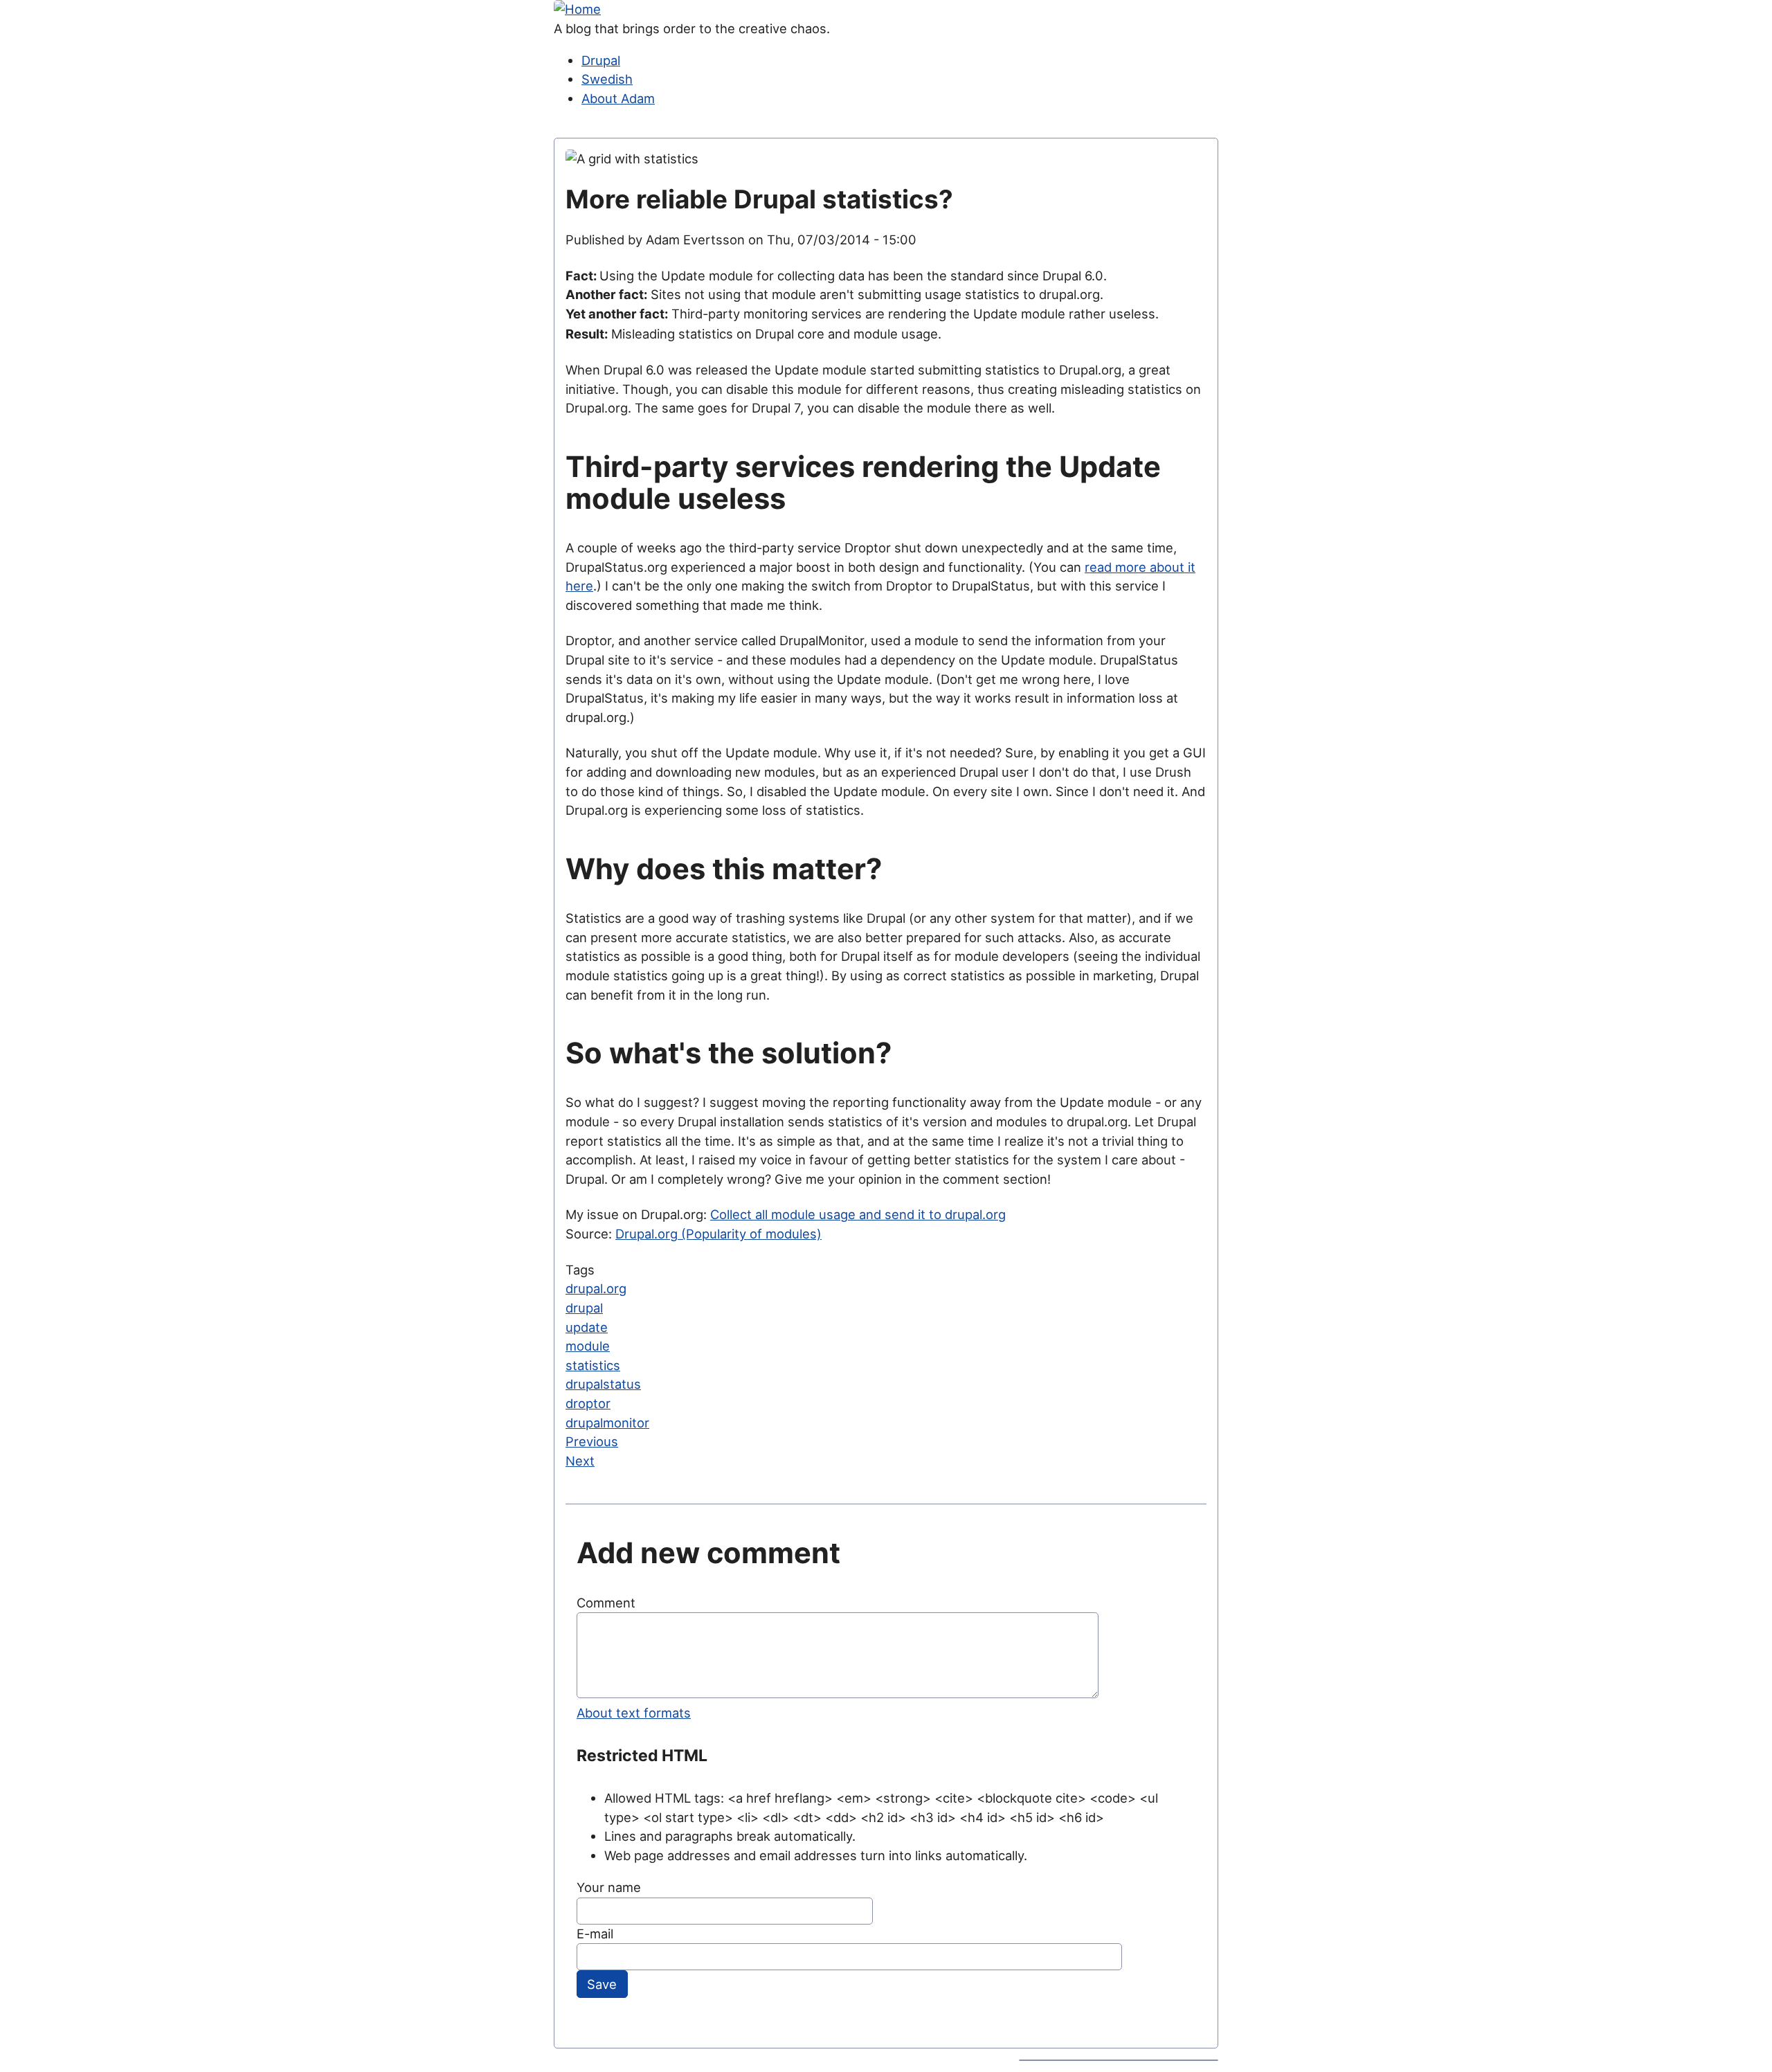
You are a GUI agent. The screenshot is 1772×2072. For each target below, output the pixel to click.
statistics (593, 1365)
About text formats (634, 1713)
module (588, 1346)
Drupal (601, 60)
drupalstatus (603, 1384)
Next (580, 1461)
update (587, 1327)
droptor (588, 1403)
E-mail (595, 1934)
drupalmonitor (607, 1423)
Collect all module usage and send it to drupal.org (858, 1214)
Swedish (607, 79)
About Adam (618, 98)
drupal (584, 1308)
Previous (592, 1441)
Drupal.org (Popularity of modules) (718, 1234)
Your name (609, 1887)
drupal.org (596, 1288)
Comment (606, 1603)
